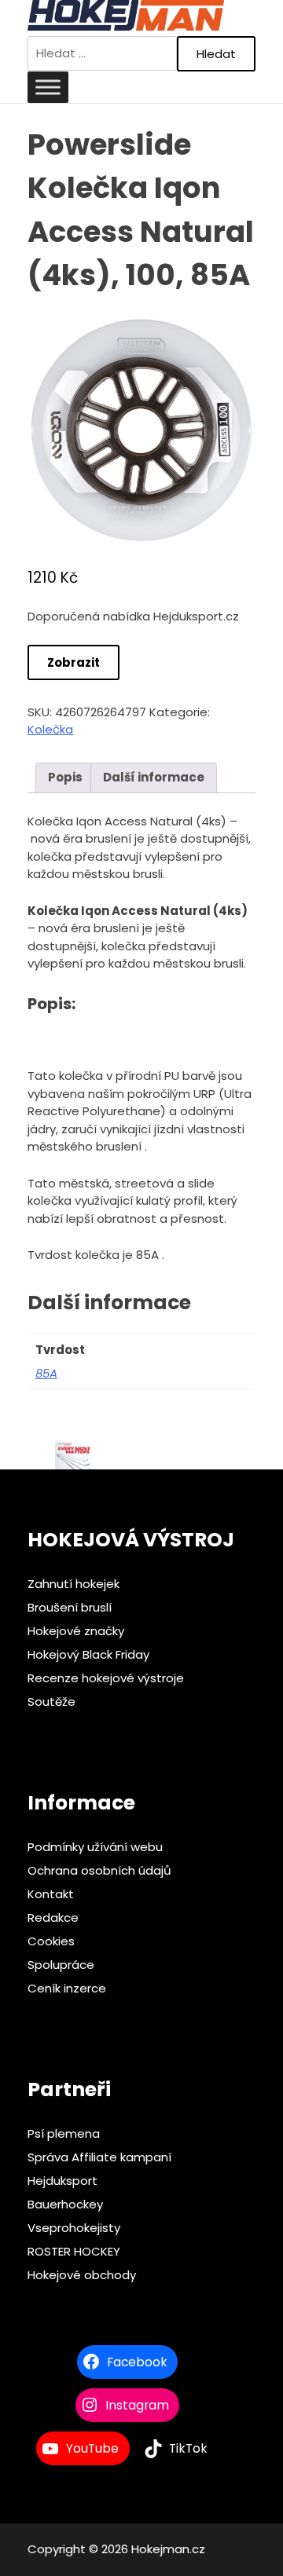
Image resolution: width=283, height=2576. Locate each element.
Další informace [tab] (154, 777)
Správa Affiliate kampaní (99, 2157)
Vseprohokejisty (74, 2228)
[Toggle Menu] (48, 87)
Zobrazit (74, 662)
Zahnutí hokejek (74, 1584)
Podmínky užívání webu (95, 1847)
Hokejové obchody (82, 2275)
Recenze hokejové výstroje (106, 1678)
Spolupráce (61, 1965)
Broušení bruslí (70, 1607)
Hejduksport (62, 2181)
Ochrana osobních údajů (99, 1870)
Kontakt (51, 1894)
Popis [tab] (65, 777)
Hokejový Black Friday (88, 1654)
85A (46, 1373)
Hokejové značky (76, 1631)
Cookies (51, 1941)
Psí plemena (64, 2133)
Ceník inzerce (67, 1988)
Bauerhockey (65, 2204)
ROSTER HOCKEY (74, 2251)
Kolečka (50, 729)
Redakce (53, 1917)
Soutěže (51, 1701)
